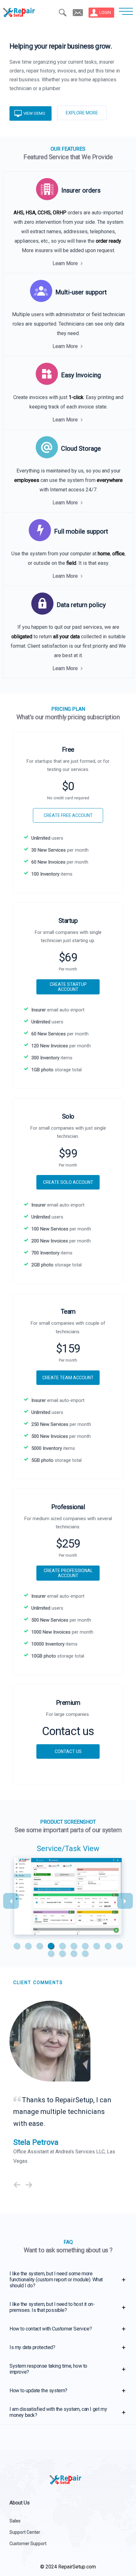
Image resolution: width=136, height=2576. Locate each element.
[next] (29, 2185)
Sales (15, 2521)
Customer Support (28, 2544)
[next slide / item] (125, 1901)
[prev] (17, 2185)
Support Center (25, 2532)
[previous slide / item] (11, 1901)
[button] (17, 1946)
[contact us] (78, 13)
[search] (63, 13)
